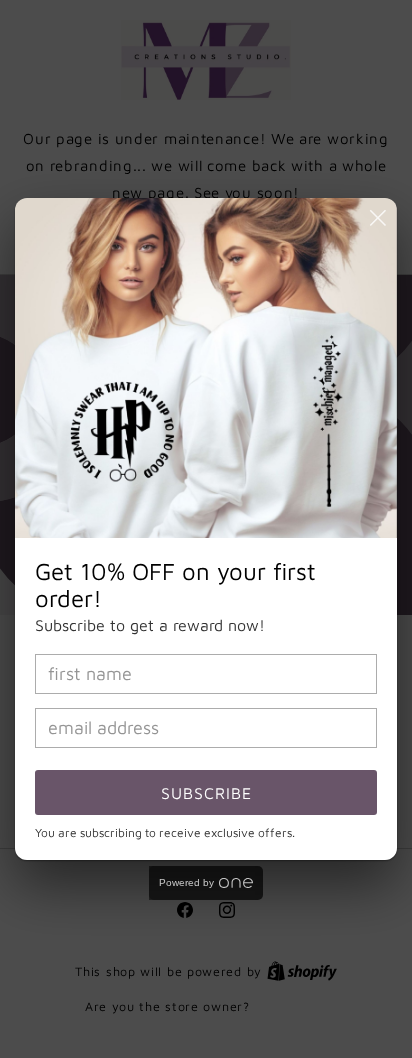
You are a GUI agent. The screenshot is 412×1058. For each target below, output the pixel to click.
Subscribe (206, 793)
